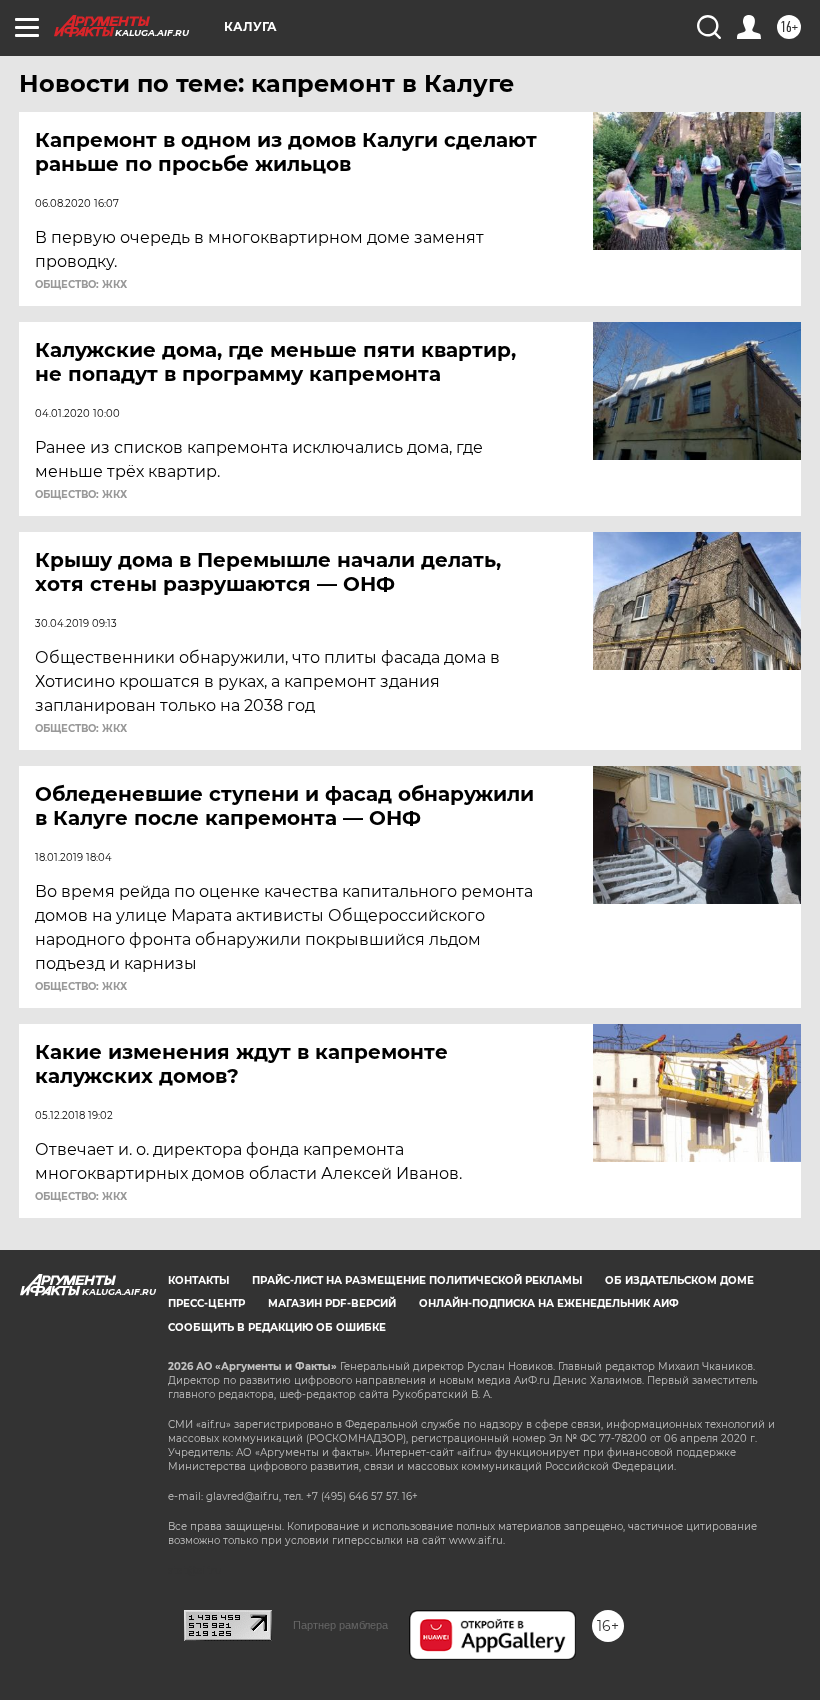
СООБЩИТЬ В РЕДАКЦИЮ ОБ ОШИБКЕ (277, 1327)
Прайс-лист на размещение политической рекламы (417, 1280)
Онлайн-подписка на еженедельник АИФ (549, 1303)
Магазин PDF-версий (332, 1303)
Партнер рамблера (340, 1625)
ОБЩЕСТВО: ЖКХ (81, 285)
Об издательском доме (679, 1280)
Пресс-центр (206, 1303)
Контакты (198, 1280)
